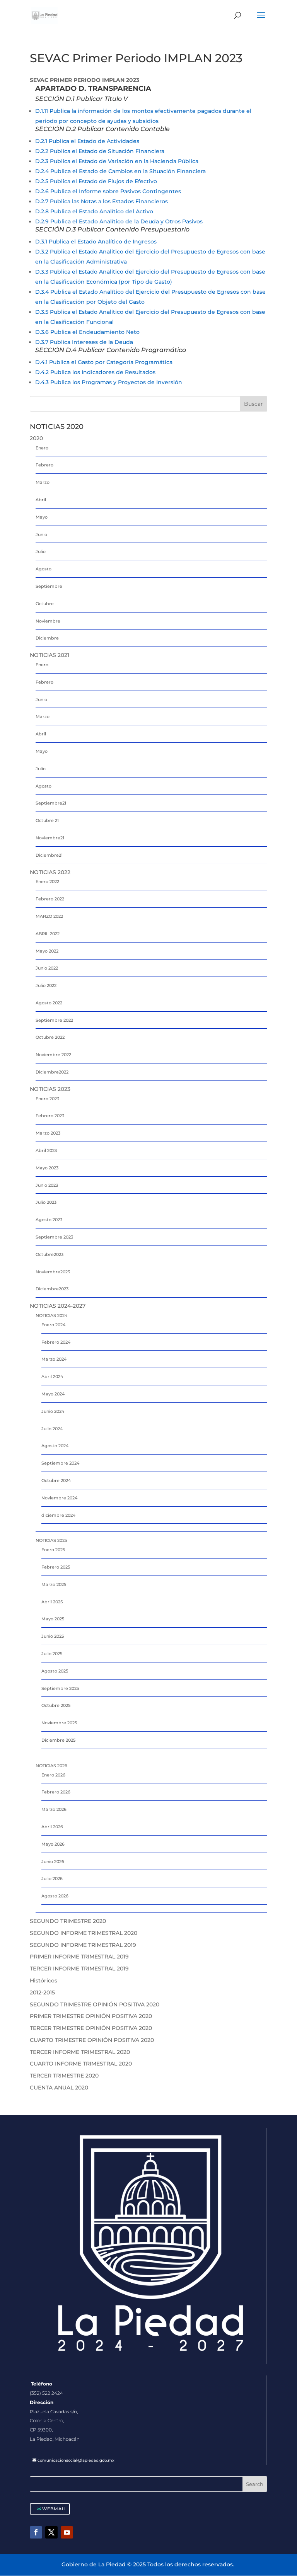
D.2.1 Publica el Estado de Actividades (87, 141)
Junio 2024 (53, 1411)
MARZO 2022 (49, 916)
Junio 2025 (53, 1636)
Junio (41, 534)
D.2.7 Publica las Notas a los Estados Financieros (102, 201)
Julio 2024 (52, 1429)
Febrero (44, 465)
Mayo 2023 (47, 1168)
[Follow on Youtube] (67, 2532)
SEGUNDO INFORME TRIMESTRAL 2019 (83, 1945)
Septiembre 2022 (54, 1020)
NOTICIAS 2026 (51, 1766)
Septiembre (49, 586)
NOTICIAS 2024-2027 (58, 1306)
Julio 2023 (46, 1202)
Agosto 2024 (55, 1446)
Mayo (42, 517)
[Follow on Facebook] (36, 2532)
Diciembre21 (49, 855)
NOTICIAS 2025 (51, 1540)
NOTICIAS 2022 (50, 872)
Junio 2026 (53, 1861)
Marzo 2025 (54, 1584)
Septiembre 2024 (60, 1463)
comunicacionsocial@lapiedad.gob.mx (76, 2460)
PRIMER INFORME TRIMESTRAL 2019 (79, 1957)
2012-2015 (42, 1992)
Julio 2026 (52, 1878)
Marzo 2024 (54, 1359)
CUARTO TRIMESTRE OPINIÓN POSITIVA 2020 (92, 2040)
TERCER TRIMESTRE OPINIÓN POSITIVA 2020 (91, 2028)
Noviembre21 (50, 838)
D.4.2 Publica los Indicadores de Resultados (95, 372)
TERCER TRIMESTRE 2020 (64, 2076)
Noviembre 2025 (59, 1723)
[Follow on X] (51, 2532)
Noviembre (48, 621)
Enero (42, 448)
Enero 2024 (53, 1325)
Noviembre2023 (53, 1272)
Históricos (44, 1980)
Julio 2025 (52, 1654)
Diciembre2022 (52, 1072)
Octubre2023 (49, 1254)
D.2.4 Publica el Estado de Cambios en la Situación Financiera (120, 171)
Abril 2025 (52, 1602)
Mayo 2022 (47, 951)
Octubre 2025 (56, 1705)
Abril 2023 (46, 1150)
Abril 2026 (52, 1827)
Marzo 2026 (54, 1809)
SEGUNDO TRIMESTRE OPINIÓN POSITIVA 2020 (95, 2004)
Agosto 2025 (55, 1671)
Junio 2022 (47, 968)
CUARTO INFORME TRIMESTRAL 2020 (81, 2064)
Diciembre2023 (52, 1289)
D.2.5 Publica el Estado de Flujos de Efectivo (96, 181)
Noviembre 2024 (59, 1498)
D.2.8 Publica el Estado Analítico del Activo (94, 211)
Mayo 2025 (53, 1619)
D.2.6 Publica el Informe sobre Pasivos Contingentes (108, 191)
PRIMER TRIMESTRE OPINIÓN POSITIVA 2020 (91, 2016)
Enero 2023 (47, 1099)
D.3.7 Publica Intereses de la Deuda (84, 342)
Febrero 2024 (56, 1342)
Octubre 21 (47, 820)
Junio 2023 (47, 1185)
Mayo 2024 (53, 1394)
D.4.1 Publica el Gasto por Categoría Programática (104, 362)
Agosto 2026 (55, 1896)
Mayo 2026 (53, 1844)
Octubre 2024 (56, 1480)
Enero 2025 (53, 1550)
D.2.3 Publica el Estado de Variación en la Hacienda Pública (117, 161)
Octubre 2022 (50, 1037)
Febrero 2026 (56, 1792)
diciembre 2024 (58, 1515)
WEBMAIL (54, 2509)
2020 (36, 438)
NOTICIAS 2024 (51, 1315)
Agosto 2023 (49, 1220)
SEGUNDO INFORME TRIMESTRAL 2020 (84, 1933)
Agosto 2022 (49, 1003)
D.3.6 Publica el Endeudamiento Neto (87, 332)
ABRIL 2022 (48, 934)
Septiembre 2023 (54, 1237)
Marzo (43, 482)
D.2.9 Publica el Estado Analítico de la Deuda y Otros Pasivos (119, 221)
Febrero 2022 (50, 899)
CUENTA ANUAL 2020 (59, 2088)
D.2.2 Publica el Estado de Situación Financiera (100, 151)
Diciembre (47, 638)
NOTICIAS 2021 (49, 655)
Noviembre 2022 (53, 1055)
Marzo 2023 (48, 1133)
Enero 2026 (53, 1775)
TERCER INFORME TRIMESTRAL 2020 (80, 2052)
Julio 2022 (46, 985)
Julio (41, 551)
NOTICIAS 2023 (50, 1089)
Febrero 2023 (50, 1116)
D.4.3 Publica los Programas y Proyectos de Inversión (109, 382)
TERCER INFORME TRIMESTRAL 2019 (79, 1969)
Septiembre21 (51, 803)
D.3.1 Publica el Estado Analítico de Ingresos (96, 242)
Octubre (45, 604)
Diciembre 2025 (58, 1740)
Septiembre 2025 (60, 1688)
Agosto (44, 569)
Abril (41, 500)
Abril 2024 (52, 1376)
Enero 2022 (47, 881)
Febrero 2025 (56, 1567)
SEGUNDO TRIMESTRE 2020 (68, 1921)
